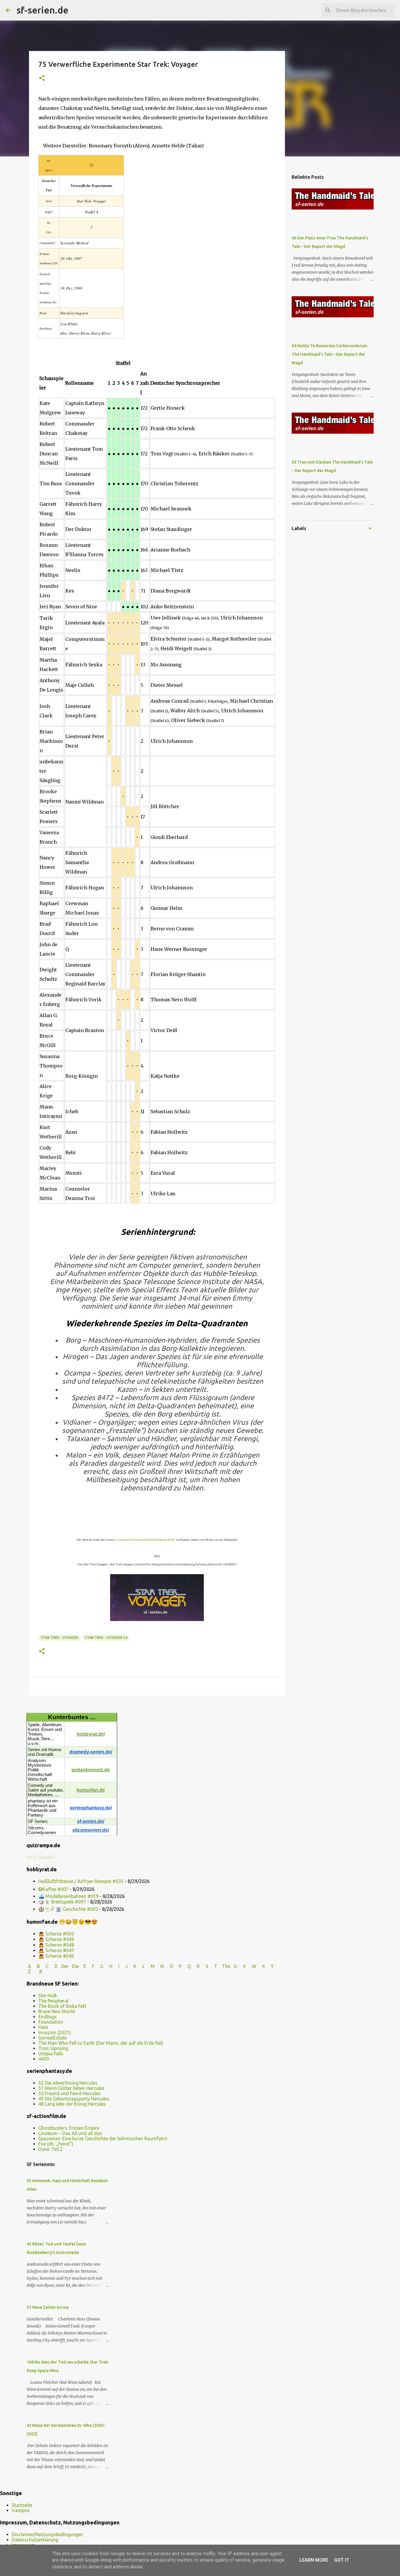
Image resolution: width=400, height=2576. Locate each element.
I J (124, 1966)
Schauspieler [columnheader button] (51, 383)
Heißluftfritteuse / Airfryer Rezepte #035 (81, 1881)
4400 (44, 2059)
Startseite (22, 2505)
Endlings (47, 2017)
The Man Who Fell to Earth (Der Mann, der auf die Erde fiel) (101, 2043)
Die (75, 1966)
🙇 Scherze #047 (56, 1950)
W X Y (263, 1966)
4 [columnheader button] (123, 383)
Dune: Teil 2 (51, 2149)
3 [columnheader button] (118, 383)
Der (65, 1966)
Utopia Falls (51, 2054)
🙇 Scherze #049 (56, 1939)
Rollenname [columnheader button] (79, 383)
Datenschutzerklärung (35, 2540)
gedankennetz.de (91, 1770)
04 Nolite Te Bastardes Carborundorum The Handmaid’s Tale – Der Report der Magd (329, 354)
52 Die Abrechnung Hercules (68, 2083)
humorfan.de (91, 1790)
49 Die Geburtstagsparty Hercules (74, 2099)
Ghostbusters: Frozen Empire (69, 2128)
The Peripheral (53, 2001)
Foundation (51, 2022)
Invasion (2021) (55, 2032)
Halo (43, 2027)
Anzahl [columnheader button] (145, 383)
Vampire (21, 2510)
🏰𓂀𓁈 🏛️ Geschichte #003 (68, 1909)
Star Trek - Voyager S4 (106, 1638)
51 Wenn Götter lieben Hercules (71, 2088)
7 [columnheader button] (137, 383)
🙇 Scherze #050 (56, 1934)
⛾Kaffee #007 (53, 1889)
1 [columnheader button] (109, 383)
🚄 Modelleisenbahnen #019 (69, 1896)
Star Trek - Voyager (59, 1638)
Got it (342, 2560)
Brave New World (57, 2011)
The (226, 1966)
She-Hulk (48, 1996)
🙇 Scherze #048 (56, 1945)
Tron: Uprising (53, 2048)
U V (240, 1966)
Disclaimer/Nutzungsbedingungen (47, 2534)
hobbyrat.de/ (91, 1734)
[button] (42, 78)
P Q (186, 1966)
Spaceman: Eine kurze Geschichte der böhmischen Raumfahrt (103, 2139)
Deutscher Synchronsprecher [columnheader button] (185, 383)
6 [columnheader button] (133, 383)
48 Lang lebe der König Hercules (72, 2104)
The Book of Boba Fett (62, 2006)
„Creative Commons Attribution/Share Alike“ (145, 1540)
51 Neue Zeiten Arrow (48, 2307)
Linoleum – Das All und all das (70, 2133)
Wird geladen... (42, 1857)
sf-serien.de (42, 10)
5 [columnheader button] (128, 383)
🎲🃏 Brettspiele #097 (62, 1902)
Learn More (314, 2560)
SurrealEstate (53, 2038)
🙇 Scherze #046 (56, 1956)
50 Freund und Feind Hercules (70, 2093)
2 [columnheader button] (114, 383)
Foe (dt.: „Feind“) (56, 2144)
